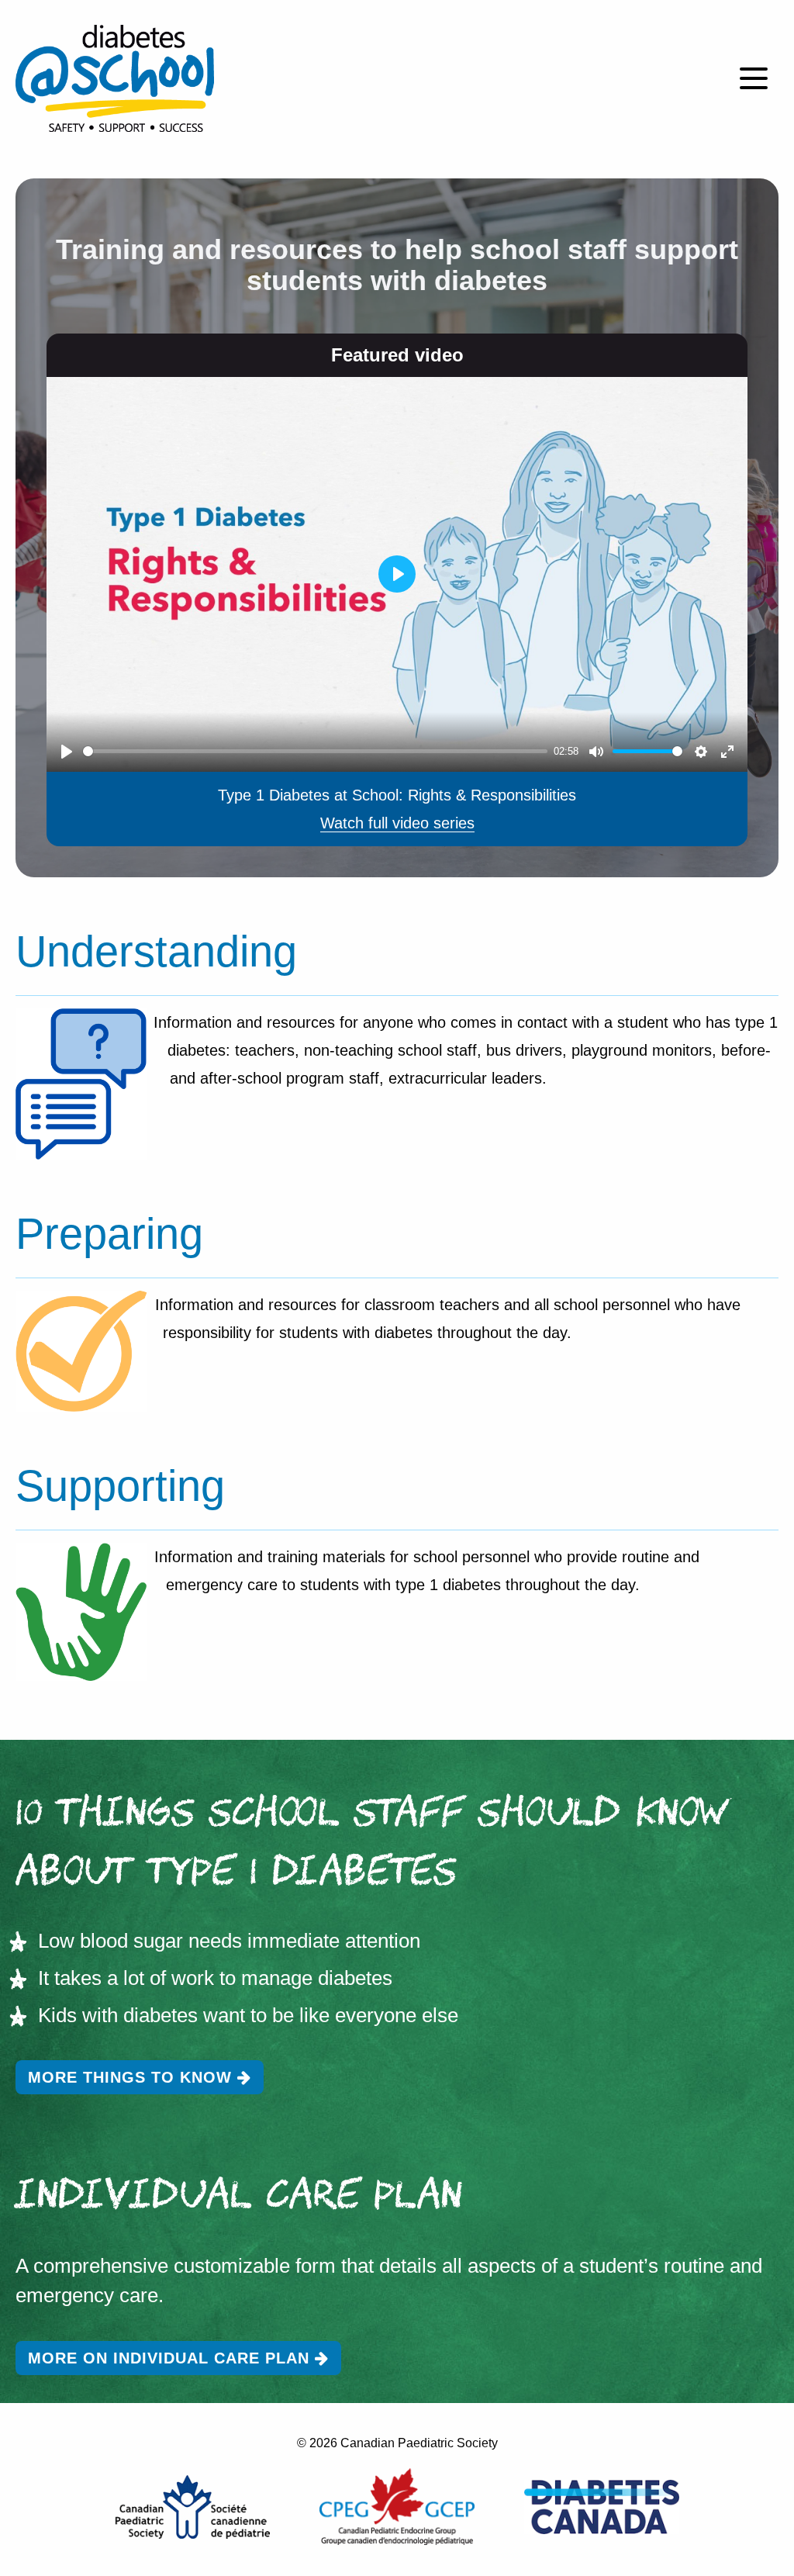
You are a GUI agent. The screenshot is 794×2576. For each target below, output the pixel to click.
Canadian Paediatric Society (419, 2443)
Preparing (109, 1234)
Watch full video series (397, 823)
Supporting (120, 1486)
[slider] (315, 751)
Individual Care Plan (239, 2198)
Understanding (156, 951)
